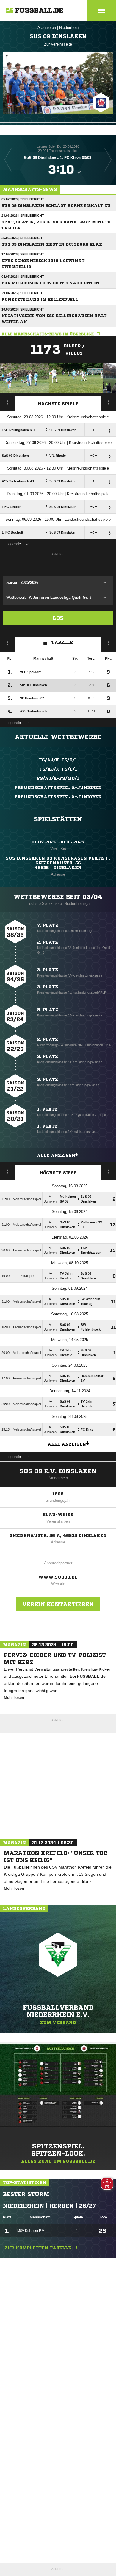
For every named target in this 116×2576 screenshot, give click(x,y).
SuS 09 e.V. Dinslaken (58, 1471)
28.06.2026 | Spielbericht (23, 216)
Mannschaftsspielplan (8, 402)
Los (58, 618)
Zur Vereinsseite (58, 44)
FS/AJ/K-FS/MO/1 (58, 778)
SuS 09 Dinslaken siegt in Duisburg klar (52, 244)
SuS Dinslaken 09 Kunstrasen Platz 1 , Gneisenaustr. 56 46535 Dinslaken (58, 863)
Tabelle (62, 642)
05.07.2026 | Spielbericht (23, 199)
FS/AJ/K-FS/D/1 (58, 760)
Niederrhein (69, 28)
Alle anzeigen (56, 1155)
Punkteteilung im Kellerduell (40, 299)
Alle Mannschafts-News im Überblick (48, 334)
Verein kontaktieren (58, 1604)
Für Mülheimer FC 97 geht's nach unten (50, 283)
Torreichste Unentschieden (109, 1171)
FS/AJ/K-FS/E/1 (58, 769)
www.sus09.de (58, 1577)
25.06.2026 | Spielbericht (23, 238)
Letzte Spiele (109, 402)
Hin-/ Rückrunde (109, 643)
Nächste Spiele (58, 404)
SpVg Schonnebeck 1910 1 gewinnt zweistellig (43, 264)
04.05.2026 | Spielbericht (23, 277)
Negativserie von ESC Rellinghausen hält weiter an (54, 319)
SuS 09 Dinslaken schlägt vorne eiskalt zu (56, 206)
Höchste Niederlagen (8, 1171)
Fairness (8, 643)
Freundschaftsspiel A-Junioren (58, 788)
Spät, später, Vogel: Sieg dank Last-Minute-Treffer (57, 225)
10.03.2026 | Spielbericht (23, 309)
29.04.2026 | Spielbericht (23, 293)
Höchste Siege (58, 1173)
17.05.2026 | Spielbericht (23, 254)
